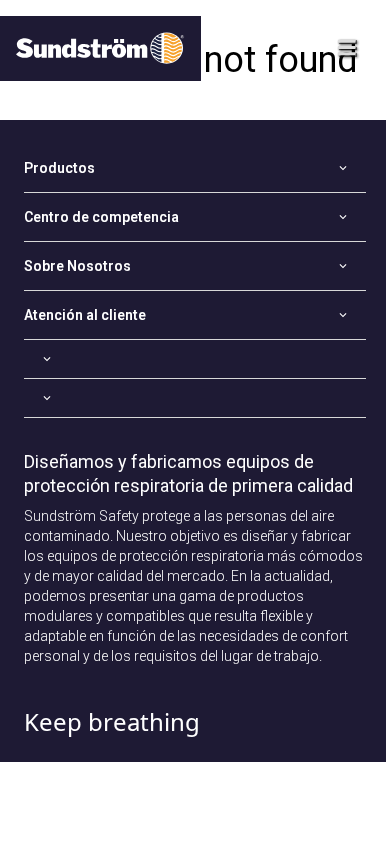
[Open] (195, 359)
